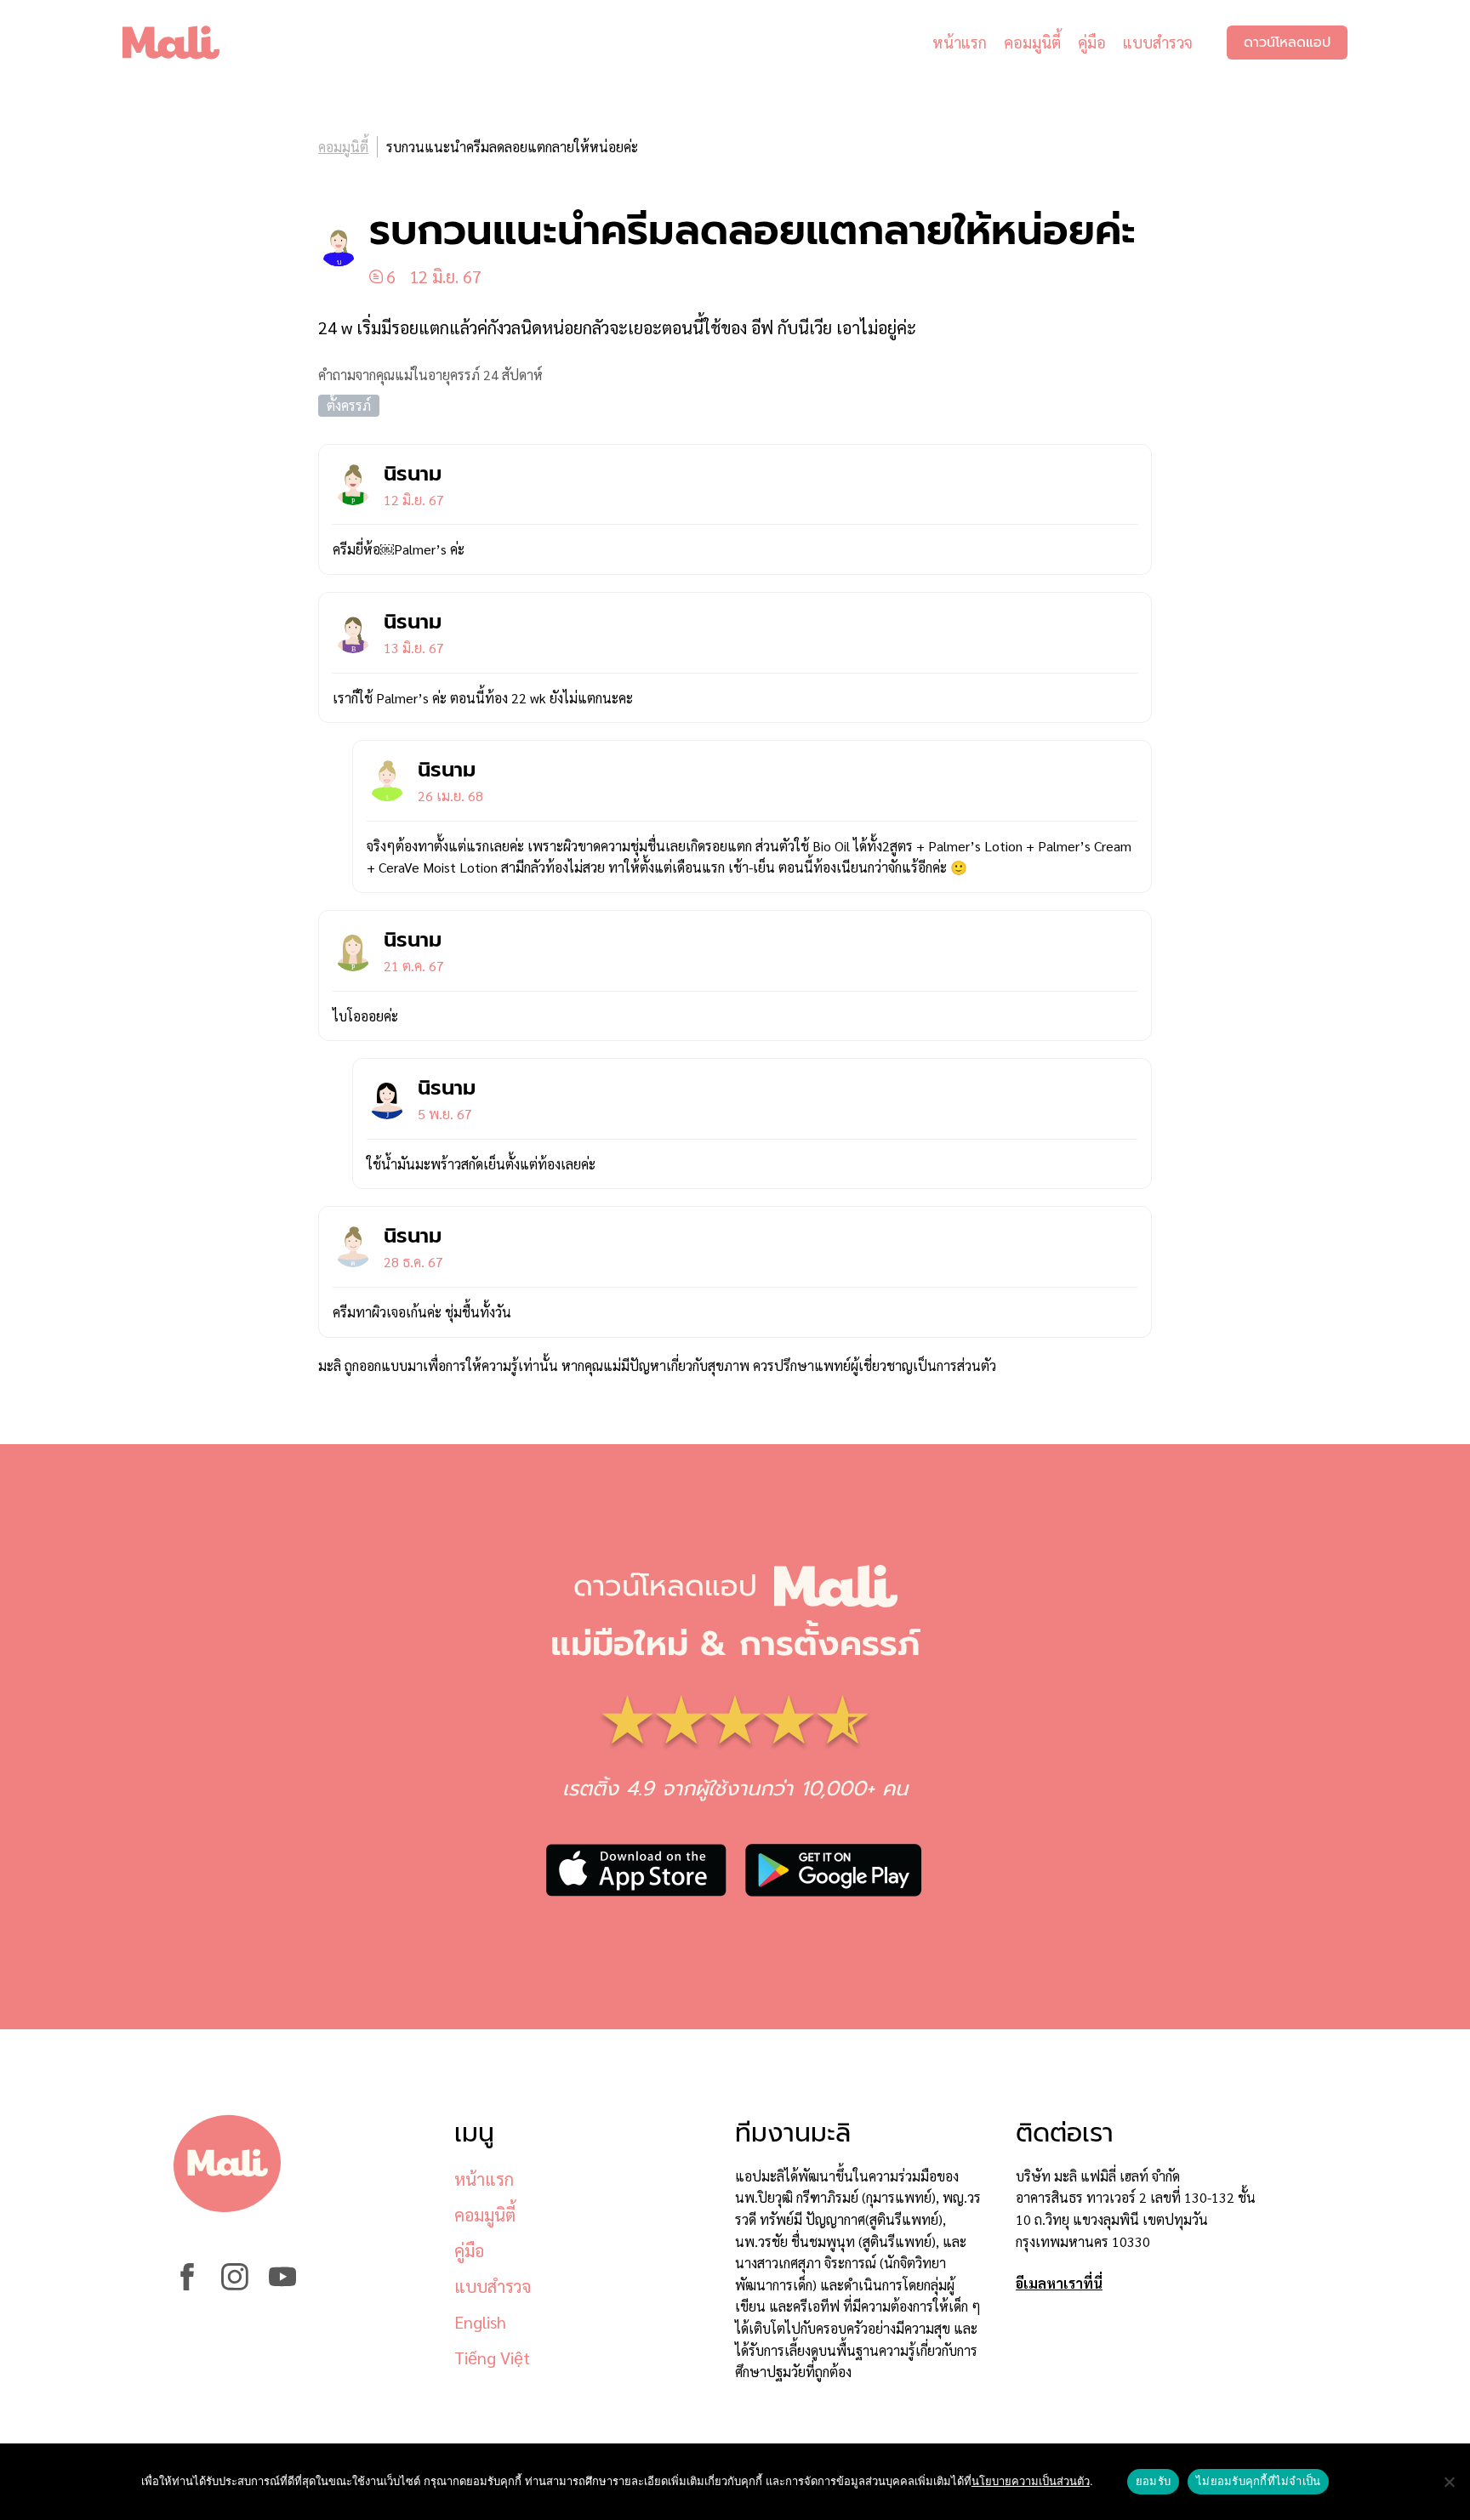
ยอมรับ (1153, 2481)
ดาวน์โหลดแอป (1287, 43)
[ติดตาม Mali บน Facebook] (187, 2285)
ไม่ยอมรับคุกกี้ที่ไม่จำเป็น (1258, 2481)
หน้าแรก (960, 42)
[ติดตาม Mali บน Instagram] (235, 2285)
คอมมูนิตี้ (1032, 42)
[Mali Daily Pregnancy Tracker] (184, 43)
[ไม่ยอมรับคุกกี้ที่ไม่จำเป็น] (1449, 2482)
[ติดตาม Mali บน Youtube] (282, 2285)
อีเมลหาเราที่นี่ (1059, 2283)
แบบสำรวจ (1158, 42)
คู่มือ (1092, 42)
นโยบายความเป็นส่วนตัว (1031, 2481)
